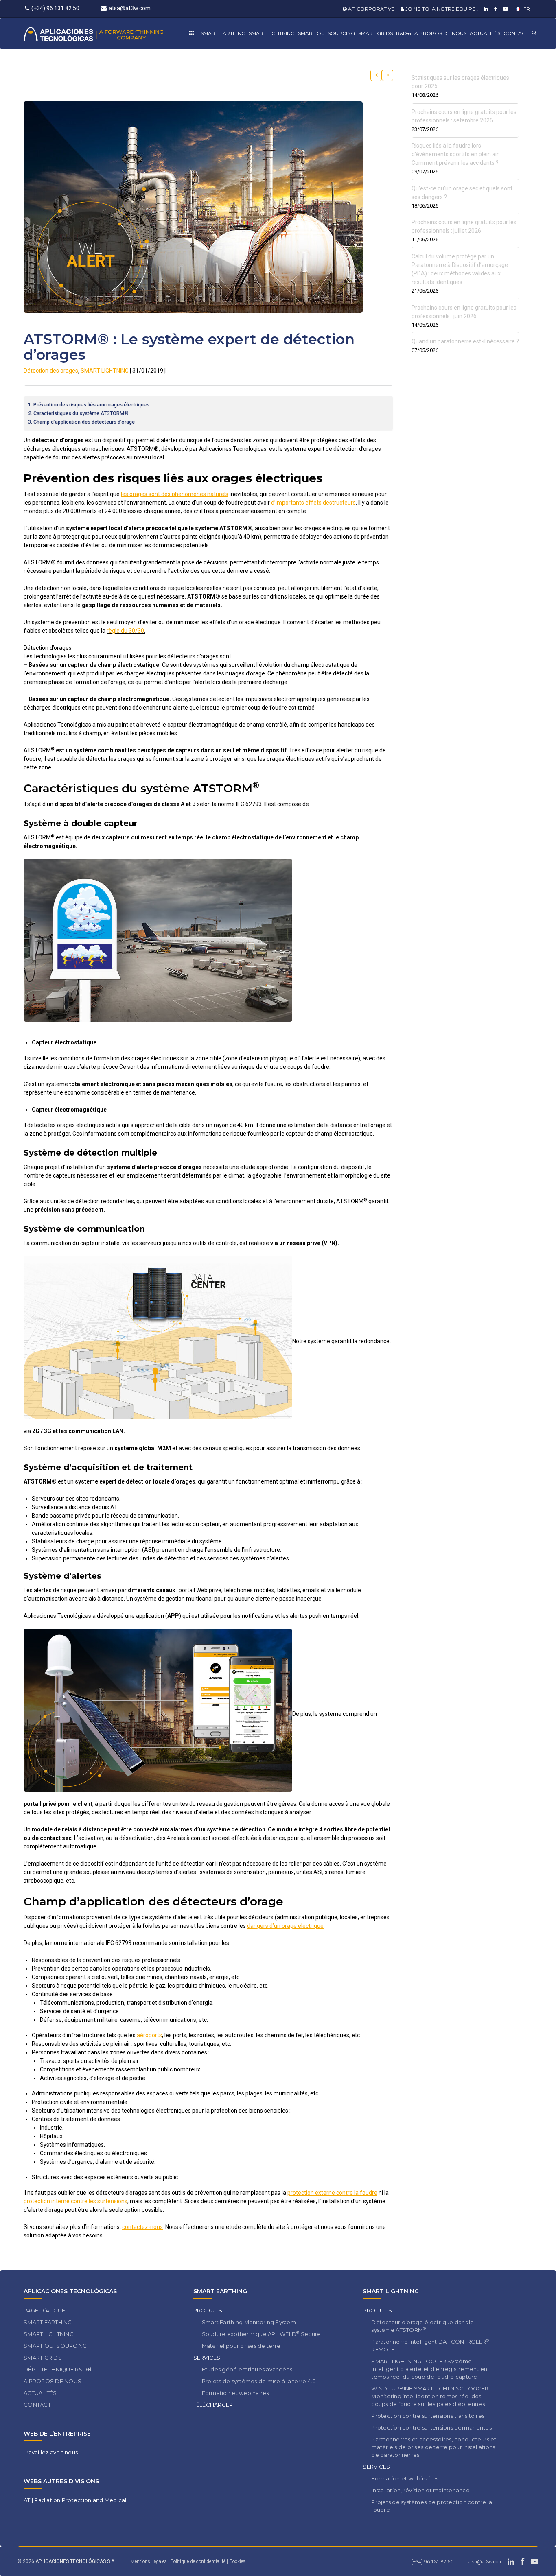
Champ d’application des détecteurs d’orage (84, 422)
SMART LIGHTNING (272, 33)
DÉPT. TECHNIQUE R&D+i (57, 2369)
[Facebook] (495, 9)
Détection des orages (51, 371)
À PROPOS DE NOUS (440, 33)
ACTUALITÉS (485, 33)
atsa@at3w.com (130, 8)
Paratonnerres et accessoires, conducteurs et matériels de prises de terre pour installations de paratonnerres (434, 2447)
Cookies (238, 2561)
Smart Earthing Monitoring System (249, 2322)
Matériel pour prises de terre (241, 2346)
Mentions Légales (149, 2561)
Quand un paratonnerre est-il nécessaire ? (465, 341)
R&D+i (404, 33)
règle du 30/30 (125, 631)
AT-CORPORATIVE (371, 9)
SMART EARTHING (223, 33)
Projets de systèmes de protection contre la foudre (432, 2506)
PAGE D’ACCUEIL (47, 2310)
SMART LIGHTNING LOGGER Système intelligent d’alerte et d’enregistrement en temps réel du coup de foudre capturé (429, 2369)
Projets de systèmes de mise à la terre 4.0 (259, 2381)
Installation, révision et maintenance (420, 2490)
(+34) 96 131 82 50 (55, 8)
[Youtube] (505, 9)
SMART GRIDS (375, 33)
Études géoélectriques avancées (247, 2369)
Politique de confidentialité (199, 2561)
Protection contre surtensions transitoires (428, 2416)
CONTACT (516, 33)
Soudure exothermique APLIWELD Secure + (264, 2334)
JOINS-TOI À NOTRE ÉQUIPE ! (441, 9)
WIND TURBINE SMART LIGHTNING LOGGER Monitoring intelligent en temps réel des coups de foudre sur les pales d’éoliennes (430, 2396)
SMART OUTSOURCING (326, 33)
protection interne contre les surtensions (76, 2201)
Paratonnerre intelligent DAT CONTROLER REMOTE (430, 2345)
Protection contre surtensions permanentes (431, 2427)
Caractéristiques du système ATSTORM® (81, 413)
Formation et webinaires (235, 2393)
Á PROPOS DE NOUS (53, 2381)
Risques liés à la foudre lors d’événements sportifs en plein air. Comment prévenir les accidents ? (455, 154)
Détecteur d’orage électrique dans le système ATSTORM (422, 2326)
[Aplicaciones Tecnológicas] (108, 34)
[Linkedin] (485, 9)
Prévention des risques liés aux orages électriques (91, 405)
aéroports (149, 2035)
